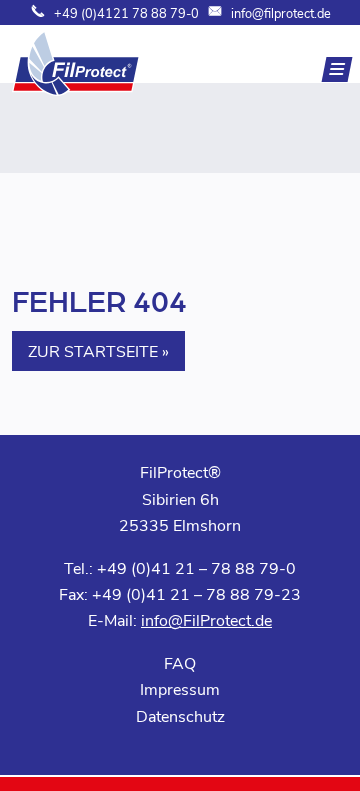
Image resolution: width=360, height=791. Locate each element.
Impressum (180, 688)
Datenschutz (180, 715)
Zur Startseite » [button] (98, 350)
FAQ (180, 662)
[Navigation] (337, 69)
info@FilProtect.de (206, 619)
